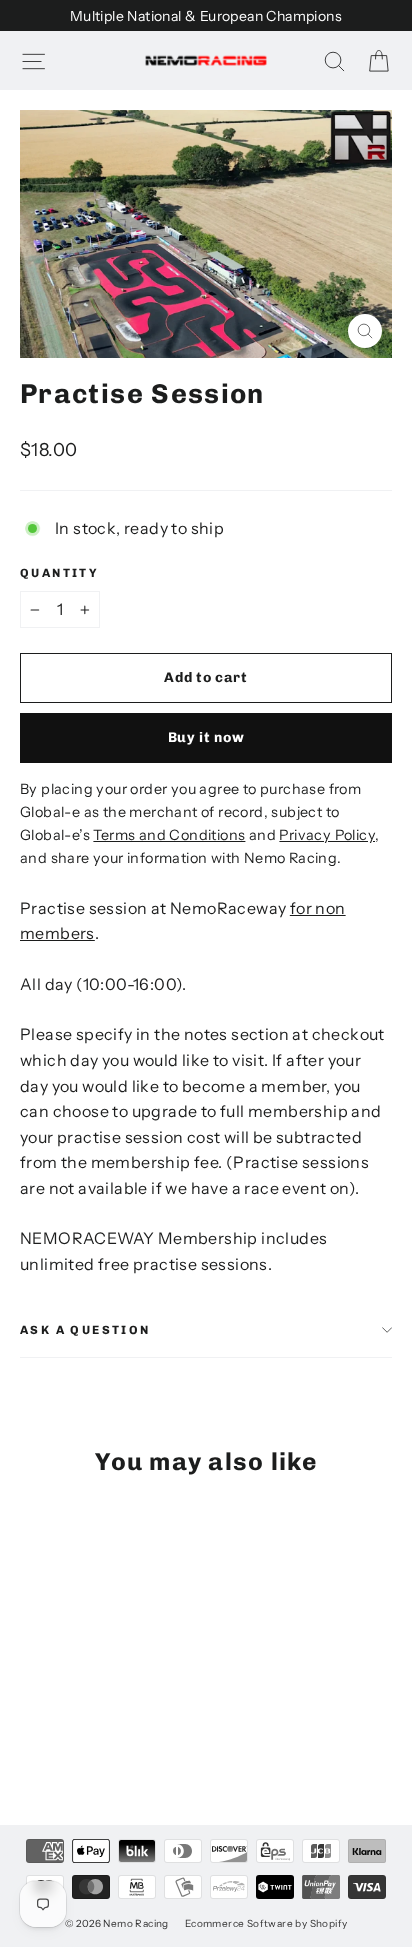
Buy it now (206, 737)
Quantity (59, 573)
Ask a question (85, 1330)
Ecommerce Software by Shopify (266, 1923)
